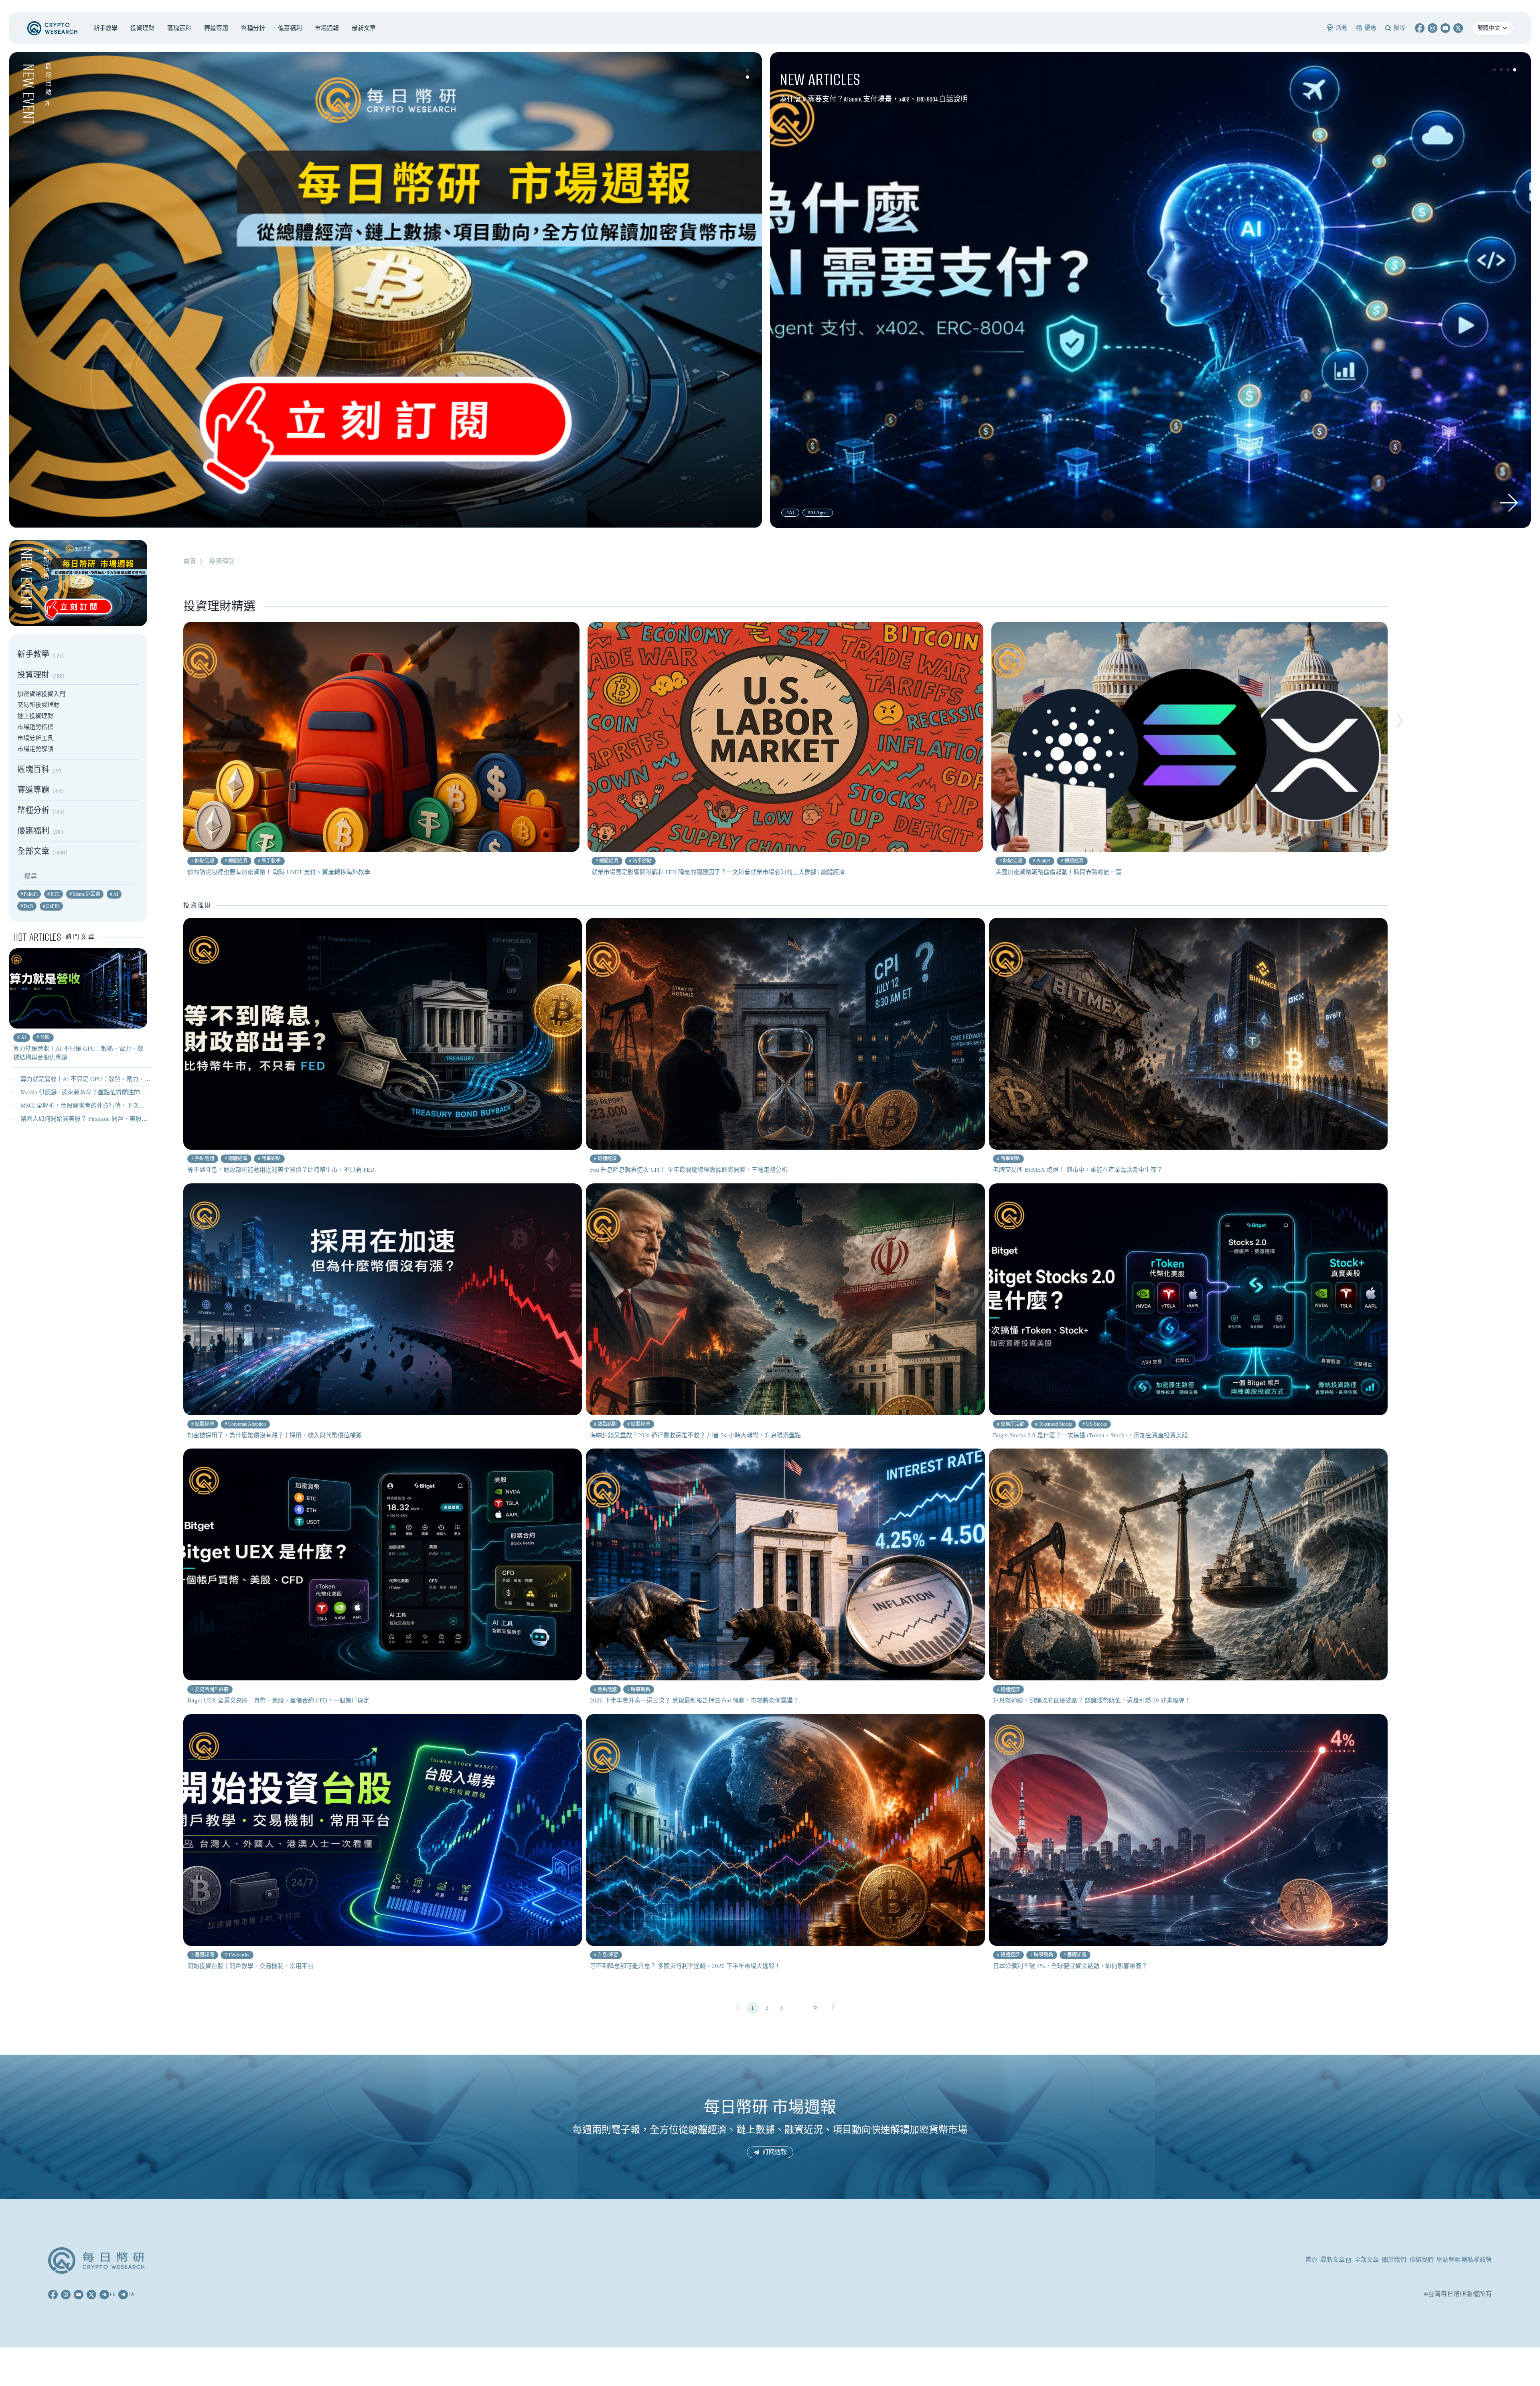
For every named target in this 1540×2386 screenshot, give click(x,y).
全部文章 (1367, 2260)
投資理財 (222, 561)
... (798, 2008)
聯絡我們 (1421, 2260)
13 (816, 2008)
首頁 (190, 561)
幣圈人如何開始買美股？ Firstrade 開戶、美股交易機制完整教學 (105, 1119)
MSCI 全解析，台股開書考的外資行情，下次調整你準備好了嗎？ (107, 1106)
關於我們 (1394, 2260)
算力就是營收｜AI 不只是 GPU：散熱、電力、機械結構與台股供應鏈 (112, 1079)
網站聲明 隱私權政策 (1464, 2260)
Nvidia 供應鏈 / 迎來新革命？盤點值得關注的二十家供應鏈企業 (104, 1092)
